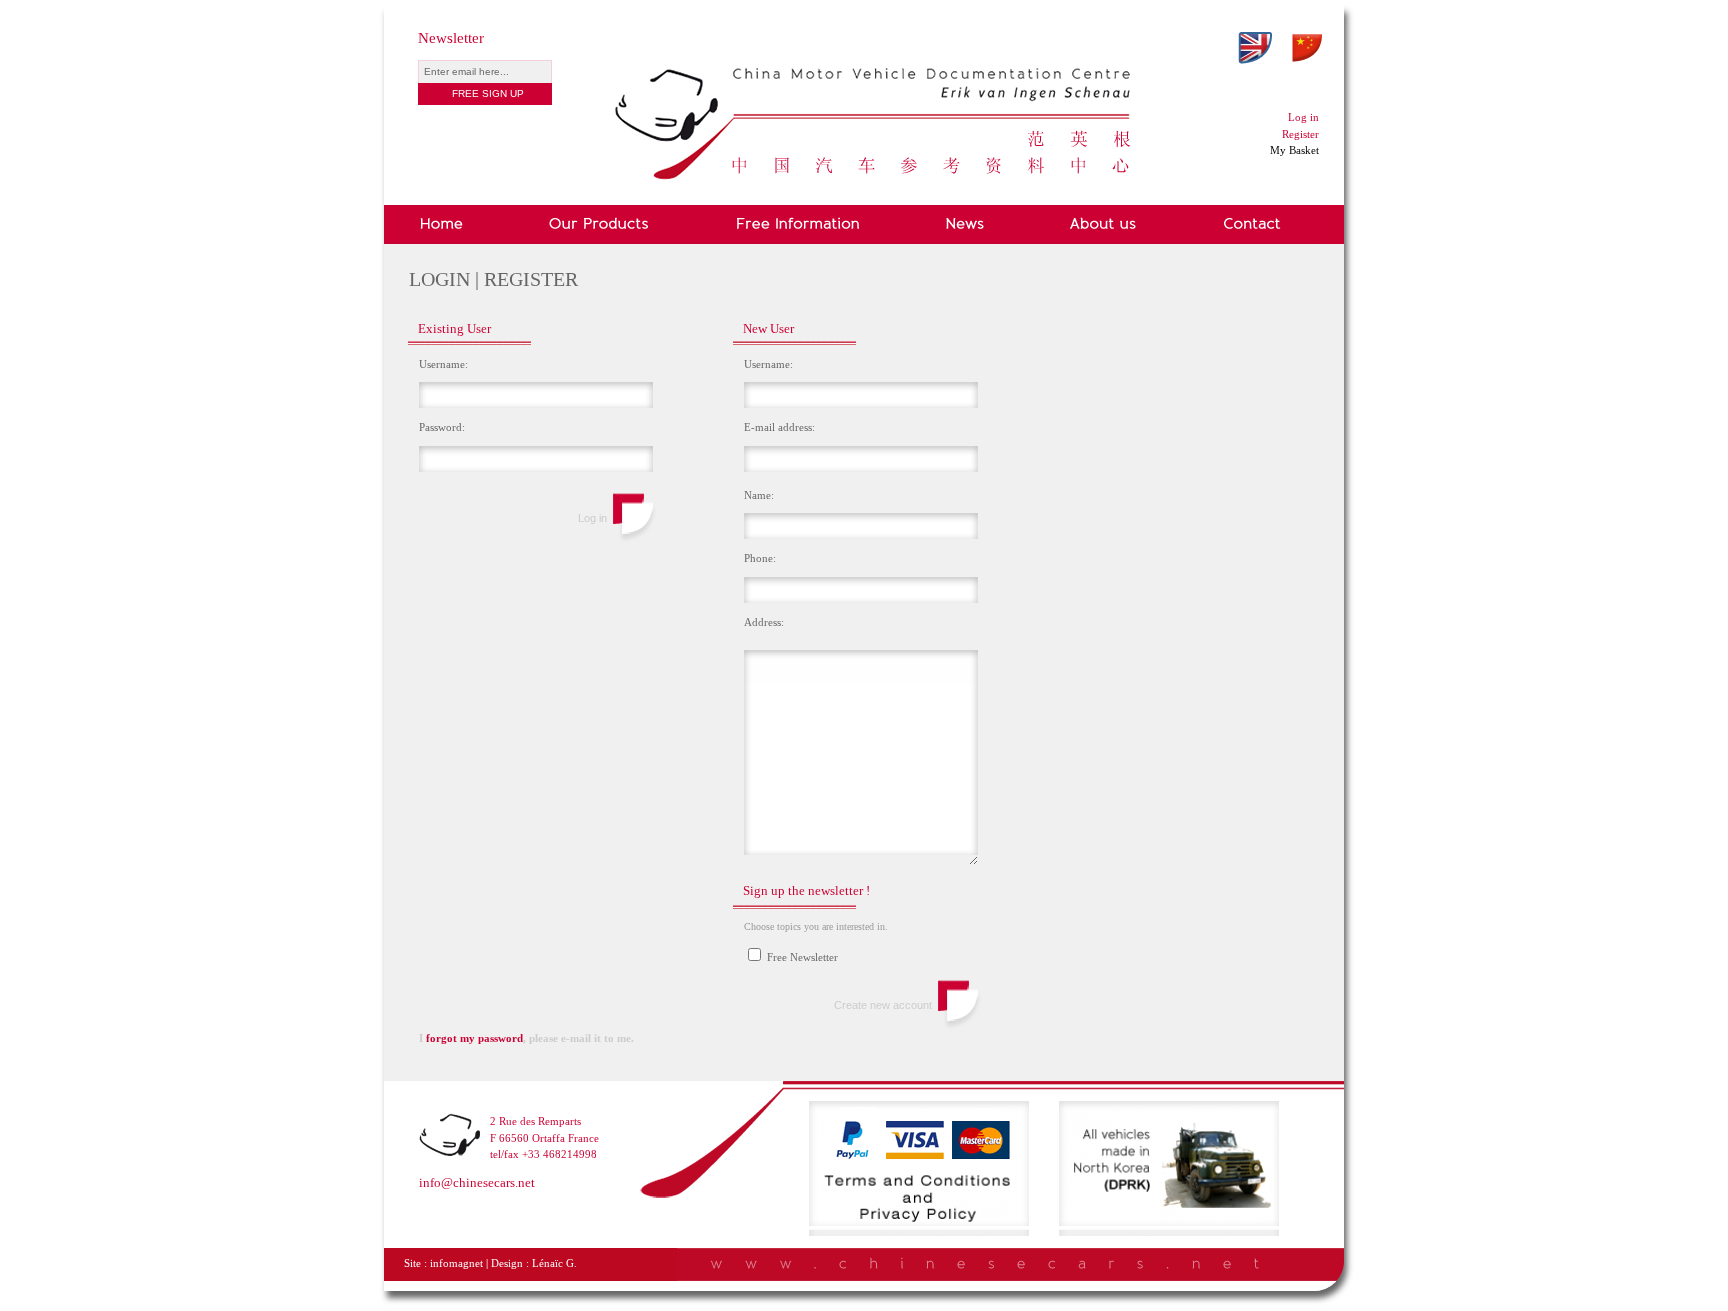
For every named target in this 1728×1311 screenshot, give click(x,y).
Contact (1252, 224)
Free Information (797, 224)
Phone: (760, 558)
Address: (764, 622)
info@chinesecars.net (477, 1182)
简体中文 (1307, 48)
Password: (442, 427)
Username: (443, 364)
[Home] (874, 76)
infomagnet (456, 1263)
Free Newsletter (801, 957)
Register (1300, 134)
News (965, 224)
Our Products (599, 224)
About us (1104, 224)
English (1255, 48)
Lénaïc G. (554, 1263)
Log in (1303, 117)
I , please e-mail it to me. (526, 1038)
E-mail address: (779, 427)
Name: (759, 495)
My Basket (1294, 150)
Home (445, 224)
